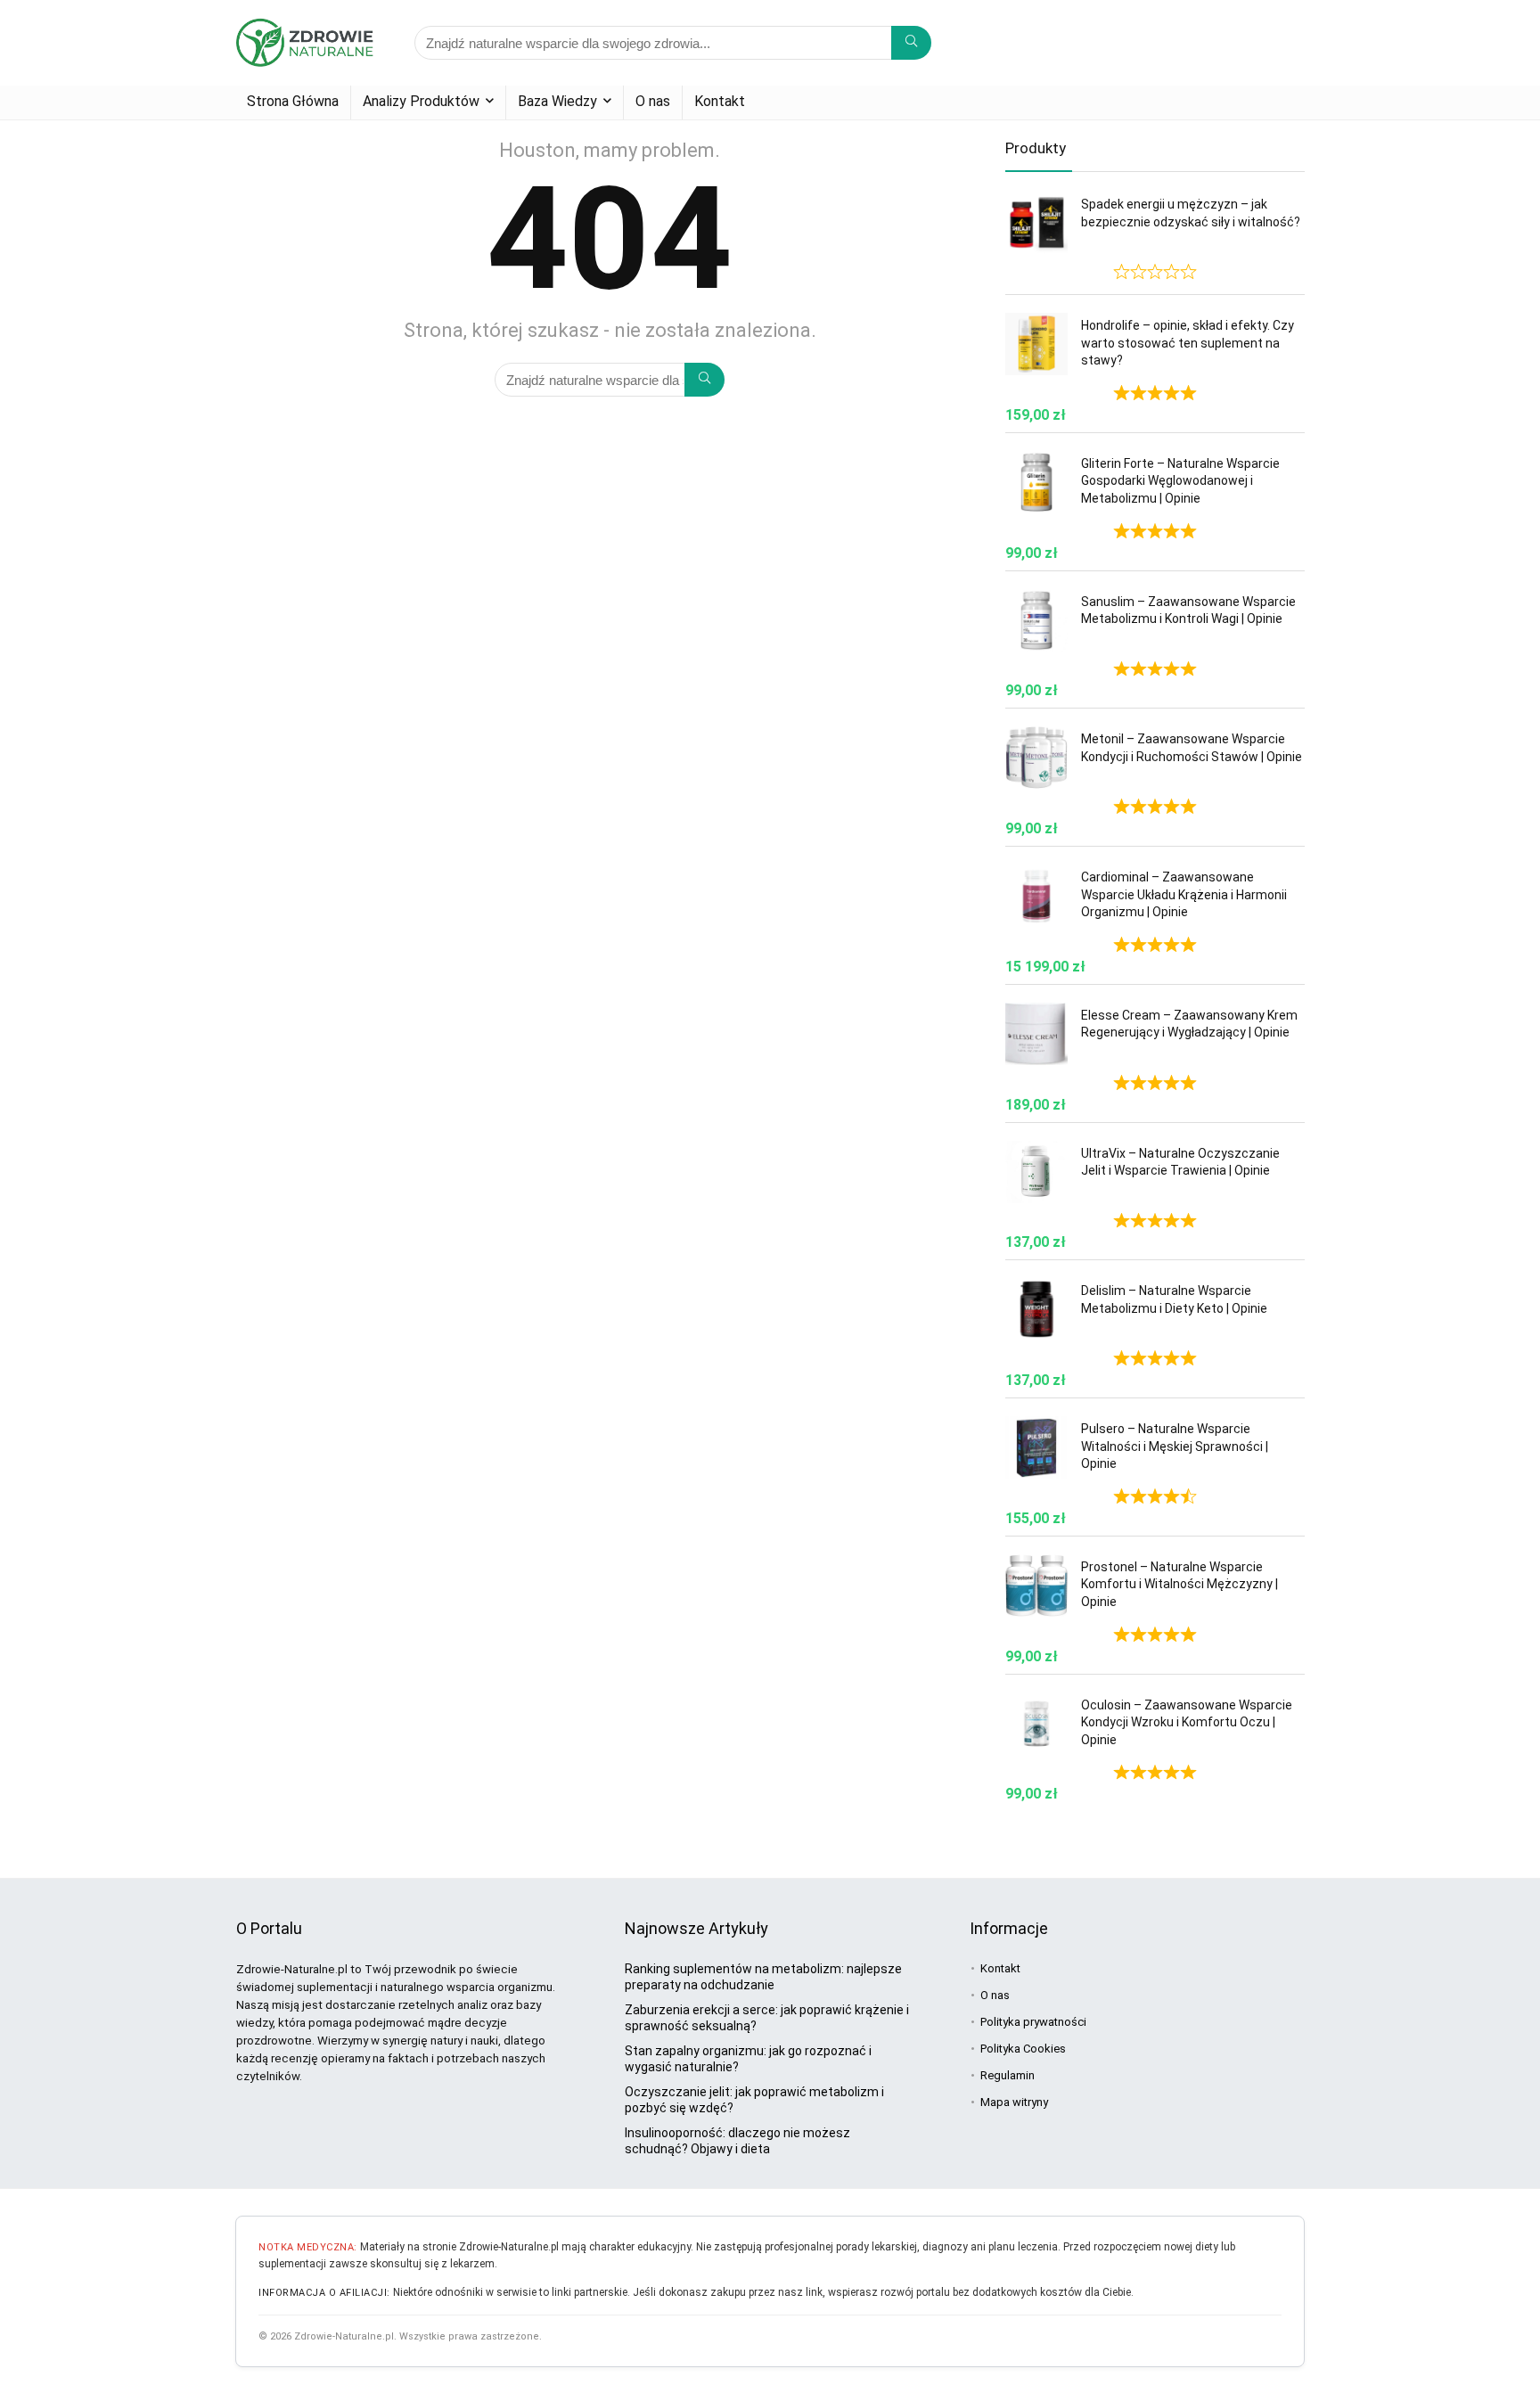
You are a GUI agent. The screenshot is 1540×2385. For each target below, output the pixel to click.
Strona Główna (293, 101)
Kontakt (720, 101)
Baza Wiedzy (557, 101)
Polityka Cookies (1023, 2049)
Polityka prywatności (1033, 2022)
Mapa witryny (1014, 2102)
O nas (653, 101)
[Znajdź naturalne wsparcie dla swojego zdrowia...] (911, 43)
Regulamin (1008, 2075)
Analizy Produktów (421, 101)
